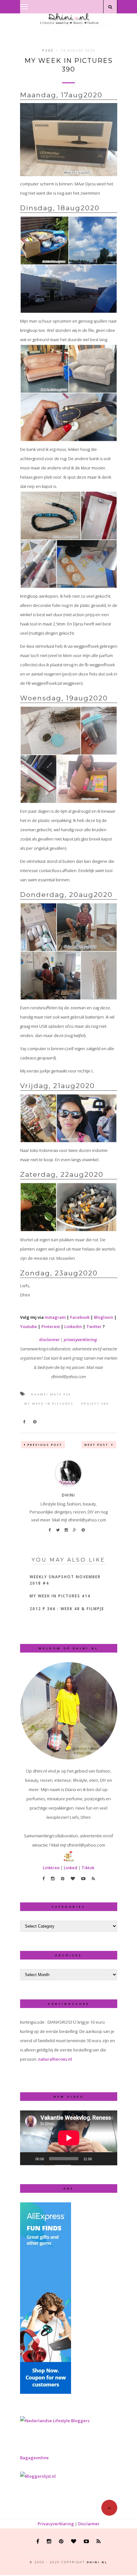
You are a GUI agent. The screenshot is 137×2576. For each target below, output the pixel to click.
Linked (71, 1868)
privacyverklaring (80, 1340)
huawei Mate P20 (51, 1394)
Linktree (51, 1868)
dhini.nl (97, 2562)
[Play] (28, 2159)
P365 (48, 50)
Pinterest (51, 1326)
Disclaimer (89, 2524)
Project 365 (95, 1404)
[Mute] (99, 2159)
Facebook (80, 1317)
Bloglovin (104, 1317)
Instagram (55, 1317)
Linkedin (73, 1326)
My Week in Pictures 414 (60, 1596)
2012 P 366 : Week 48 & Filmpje (67, 1609)
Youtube (29, 1326)
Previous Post (45, 1445)
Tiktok (88, 1868)
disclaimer (49, 1340)
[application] (69, 2138)
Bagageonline (34, 2458)
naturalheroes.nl (55, 2059)
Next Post (97, 1445)
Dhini (68, 1495)
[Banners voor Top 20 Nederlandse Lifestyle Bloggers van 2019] (55, 2421)
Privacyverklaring (56, 2524)
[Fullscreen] (109, 2159)
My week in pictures (49, 1404)
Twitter (94, 1326)
